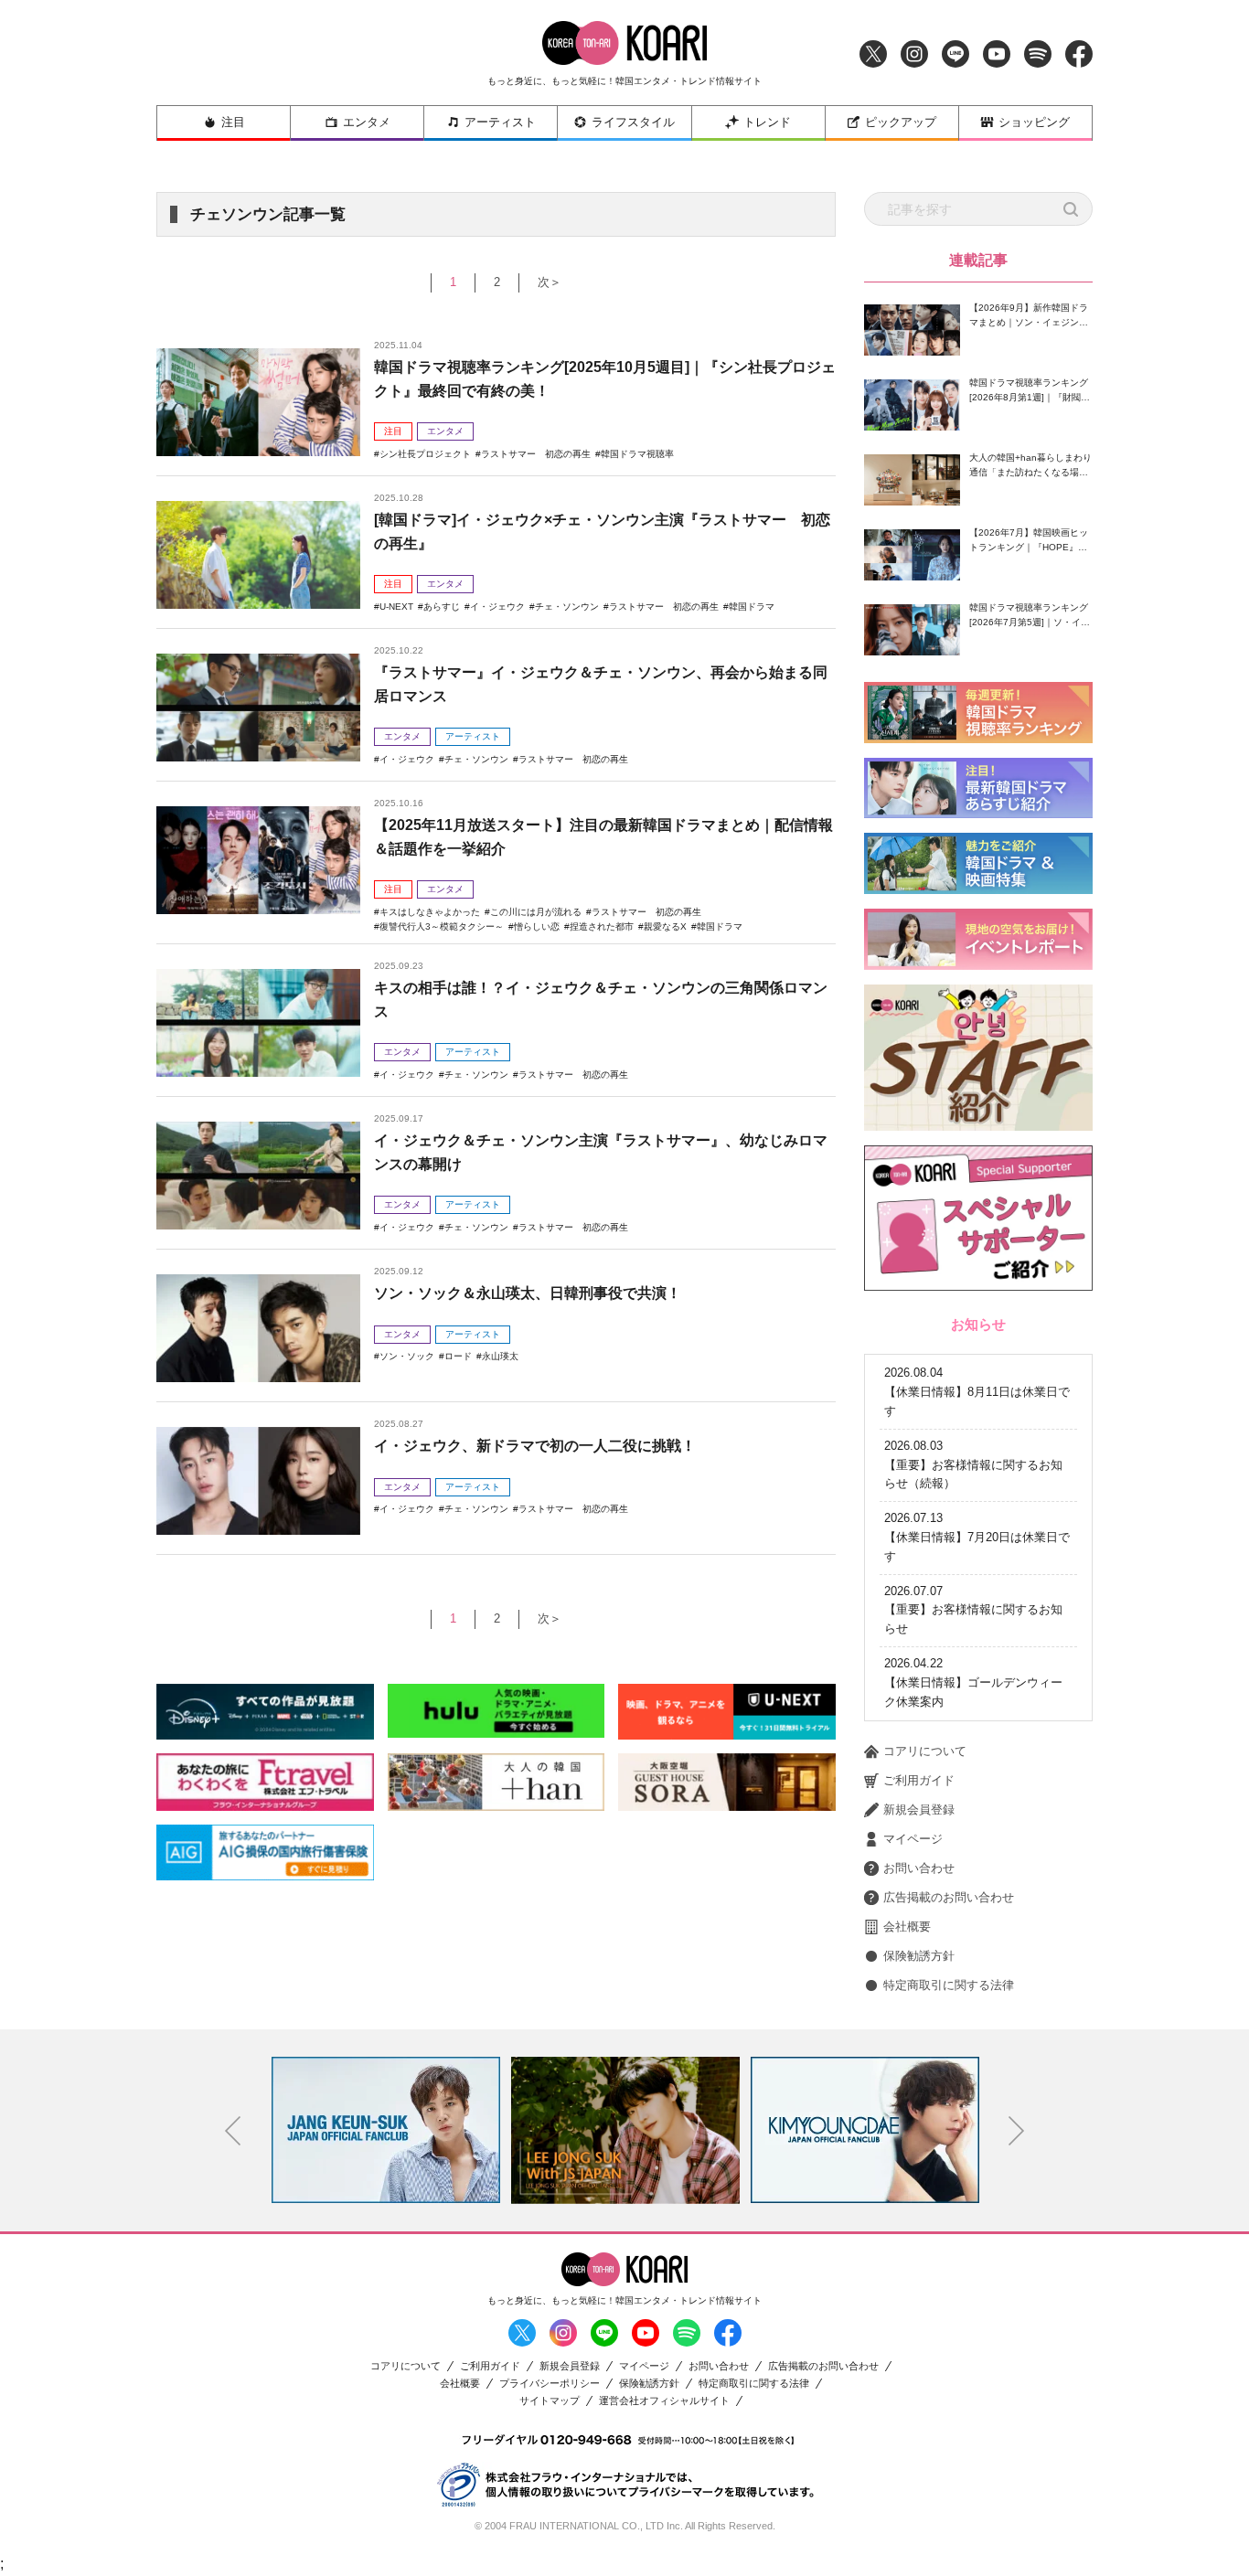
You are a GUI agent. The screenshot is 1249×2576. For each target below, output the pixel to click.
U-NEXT (396, 607)
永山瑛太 (500, 1356)
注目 (233, 122)
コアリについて (925, 1751)
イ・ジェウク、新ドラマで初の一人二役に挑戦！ (535, 1446)
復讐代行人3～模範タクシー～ (442, 926)
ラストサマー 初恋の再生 (536, 454)
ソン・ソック (407, 1356)
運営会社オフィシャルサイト (664, 2401)
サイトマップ (550, 2401)
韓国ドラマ (752, 607)
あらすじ (442, 607)
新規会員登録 (919, 1810)
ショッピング (1034, 122)
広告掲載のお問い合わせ (949, 1897)
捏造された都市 (602, 926)
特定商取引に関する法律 (949, 1985)
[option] (388, 2130)
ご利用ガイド (919, 1780)
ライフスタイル (633, 122)
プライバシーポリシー (550, 2384)
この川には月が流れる (536, 912)
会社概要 (907, 1927)
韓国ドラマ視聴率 (637, 454)
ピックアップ (901, 122)
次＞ (550, 282)
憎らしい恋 (537, 926)
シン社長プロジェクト (425, 454)
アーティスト (500, 122)
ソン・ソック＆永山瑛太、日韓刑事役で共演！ (528, 1293)
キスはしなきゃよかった (430, 912)
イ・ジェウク (497, 607)
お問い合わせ (919, 1868)
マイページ (913, 1839)
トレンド (767, 122)
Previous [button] (233, 2131)
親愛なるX (665, 926)
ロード (458, 1356)
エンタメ (367, 122)
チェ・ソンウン (567, 607)
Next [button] (1017, 2131)
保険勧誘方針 (919, 1956)
